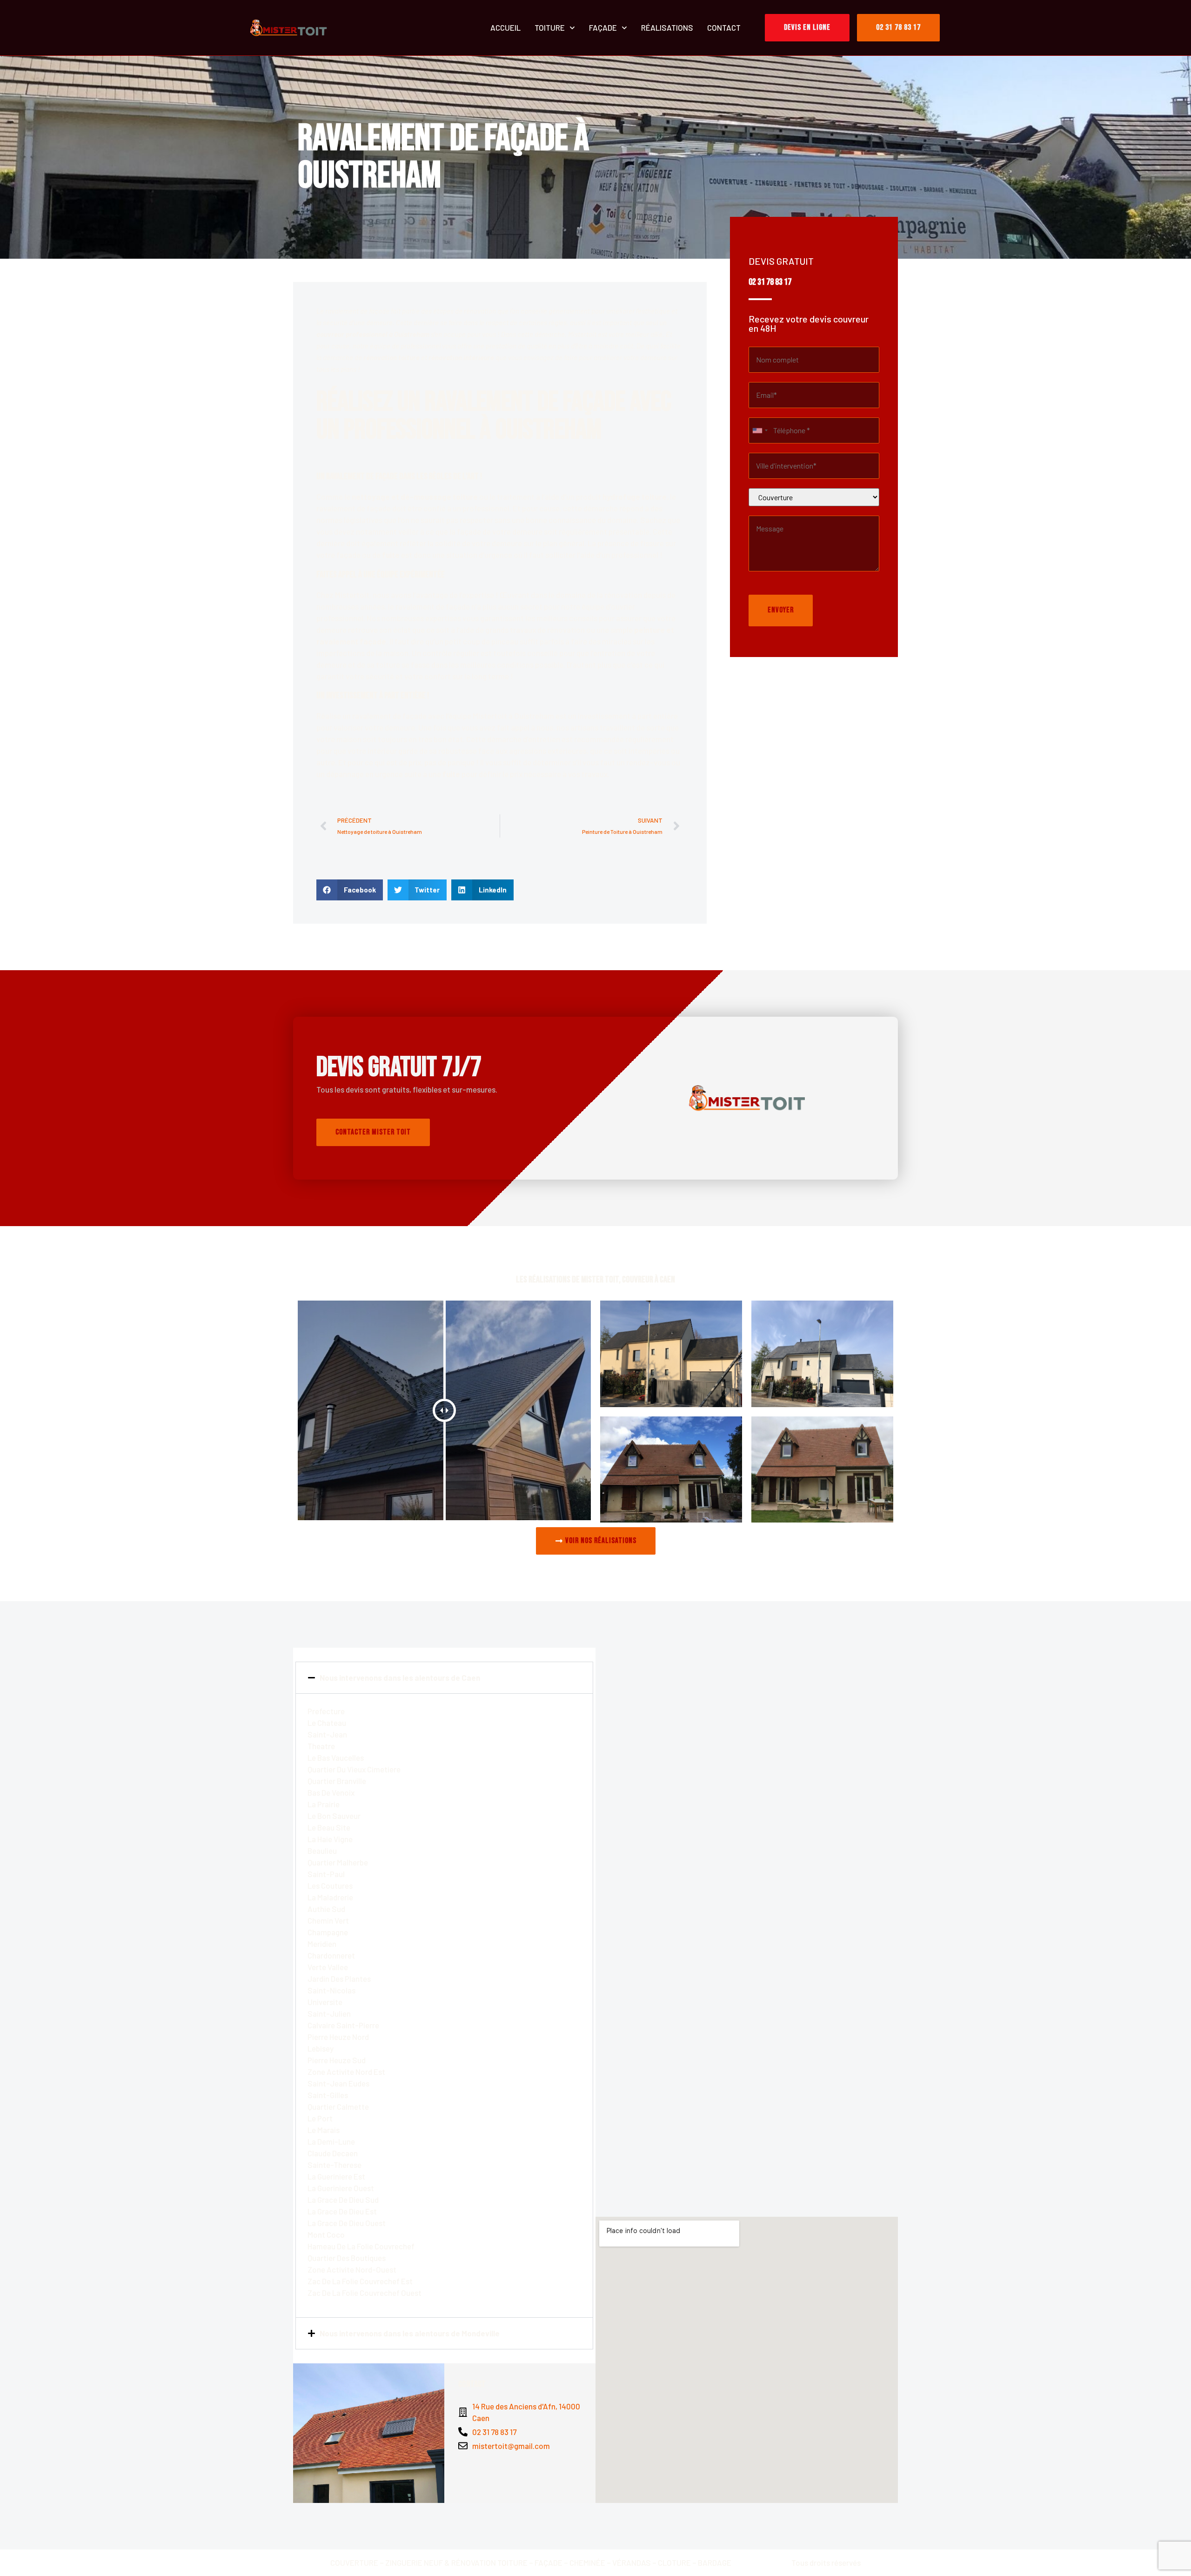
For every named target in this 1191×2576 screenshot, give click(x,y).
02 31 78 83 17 (770, 282)
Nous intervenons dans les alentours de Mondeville (410, 2333)
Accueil (505, 27)
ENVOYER (781, 610)
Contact (724, 27)
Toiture (550, 27)
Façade (603, 27)
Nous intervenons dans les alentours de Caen (400, 1677)
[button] (350, 890)
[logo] (288, 28)
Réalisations (667, 27)
